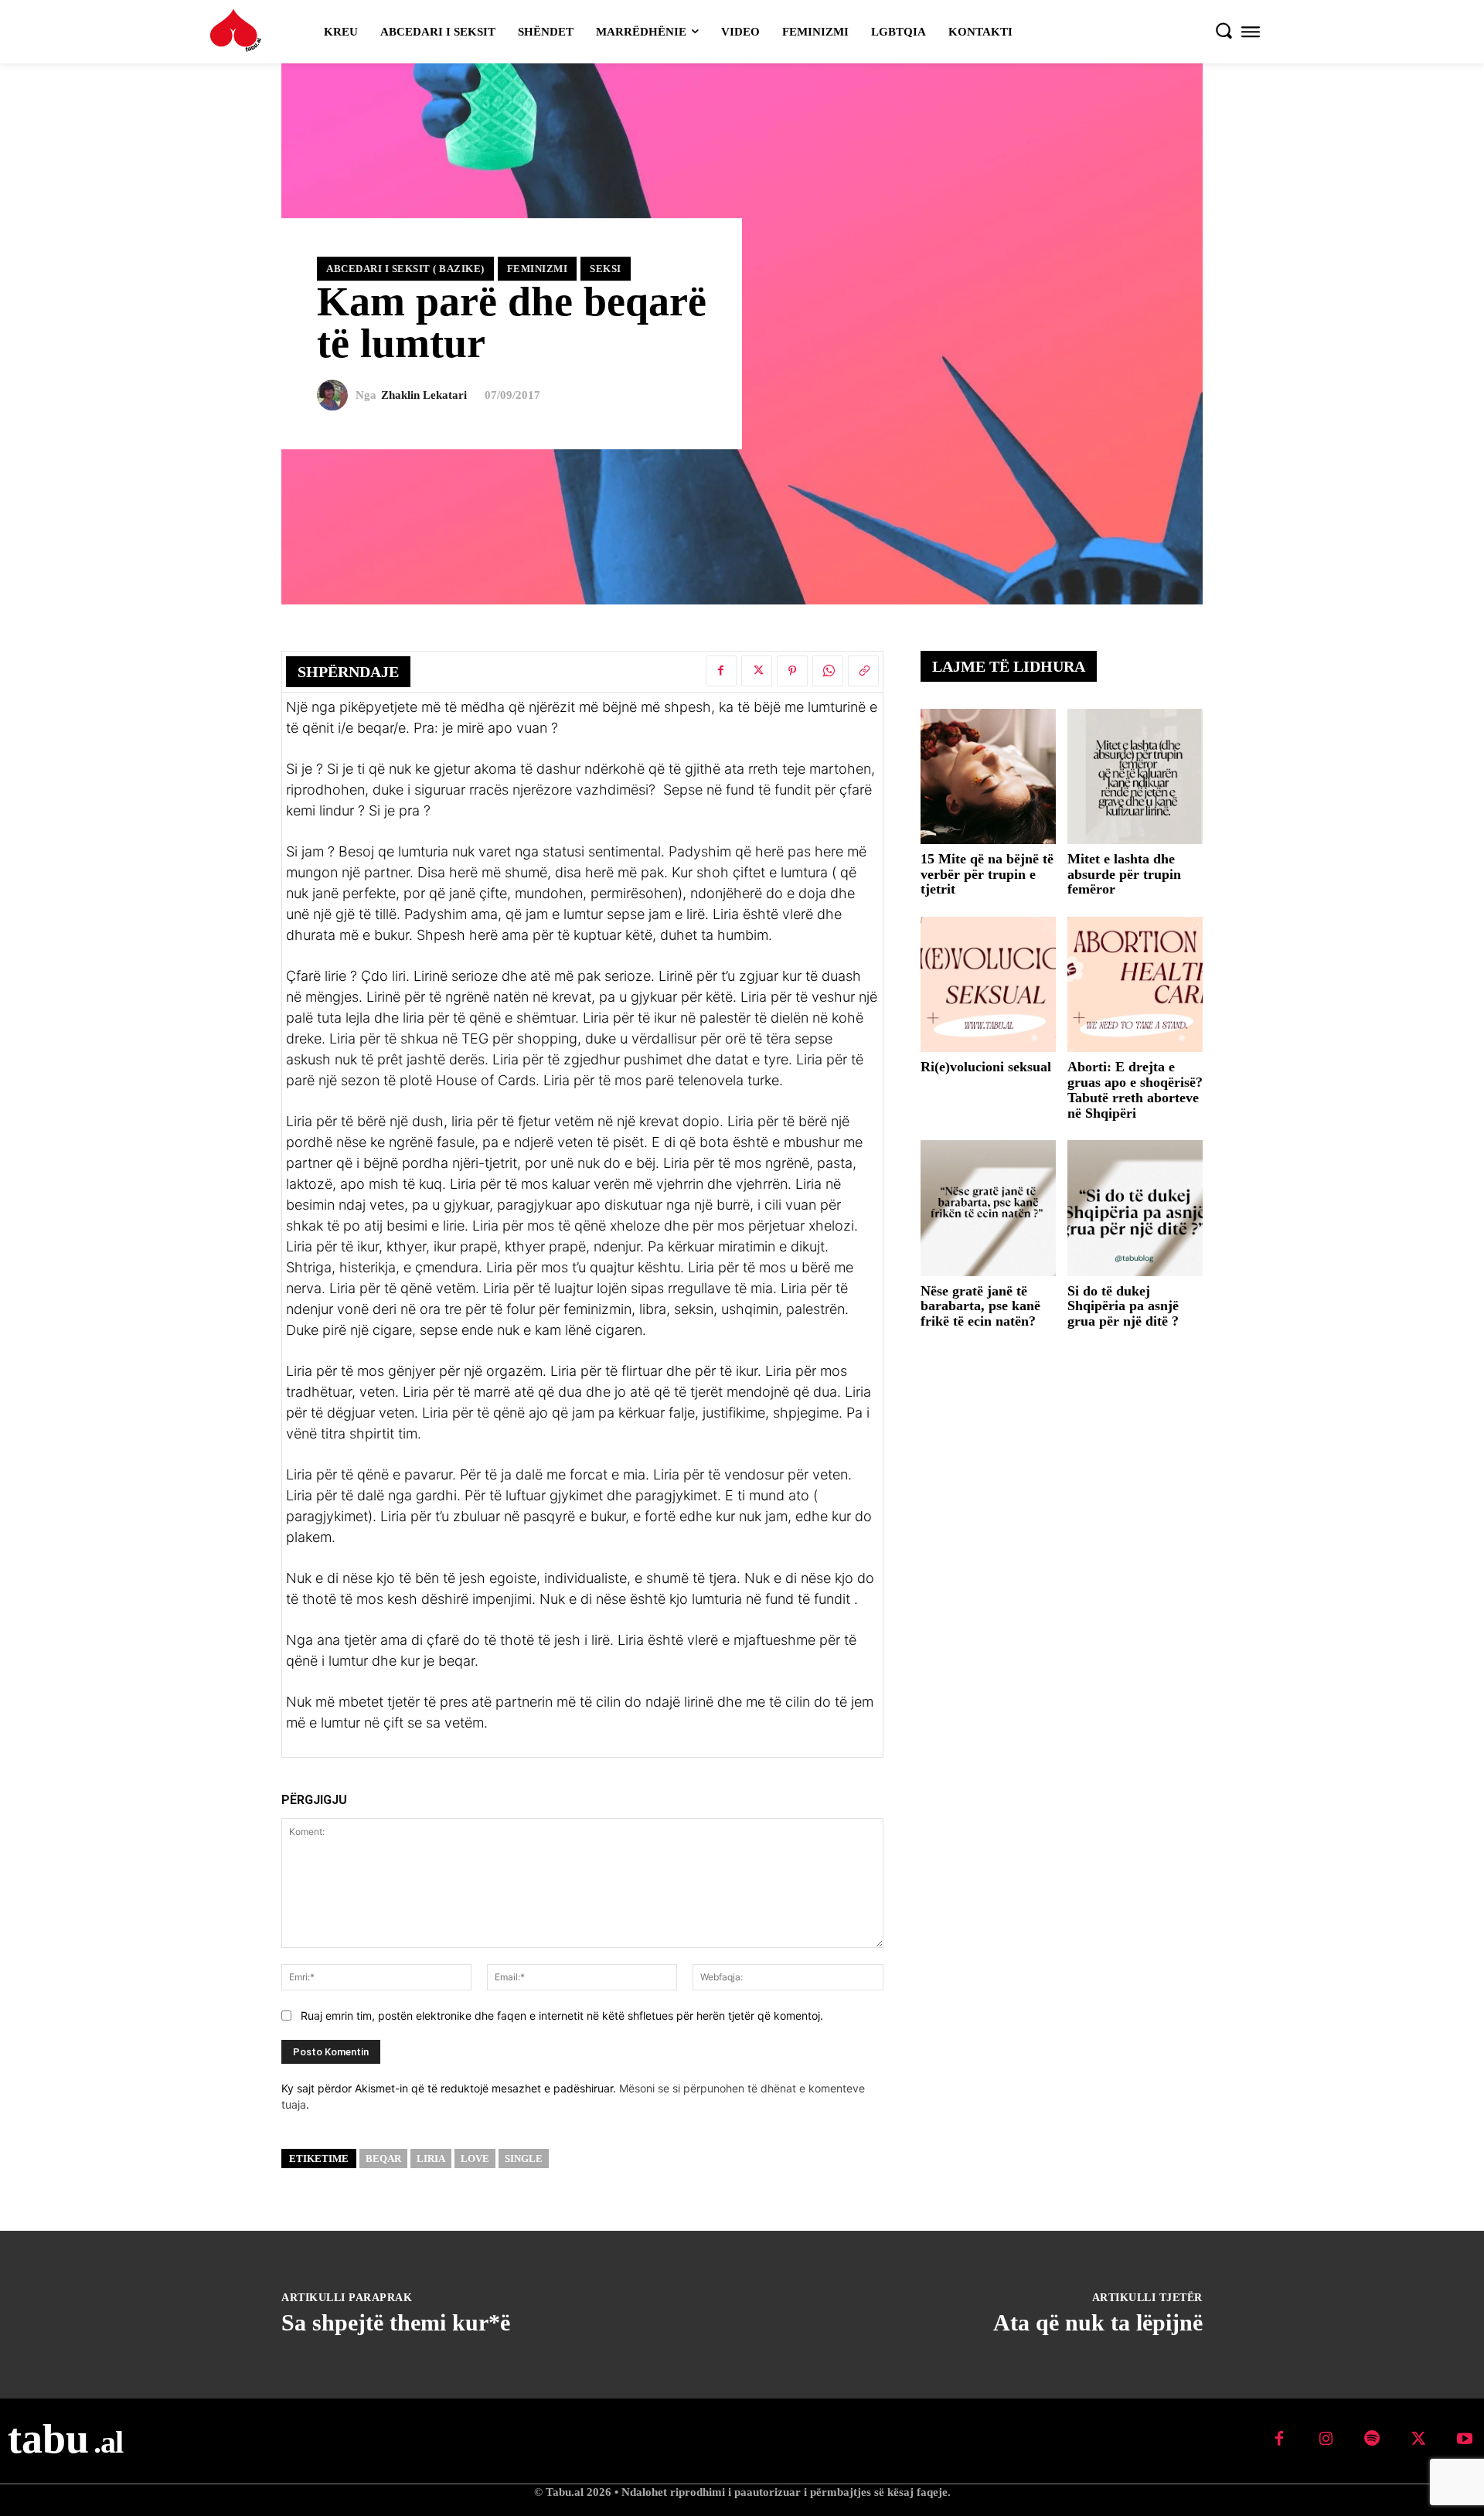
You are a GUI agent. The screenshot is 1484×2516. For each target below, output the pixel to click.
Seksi (606, 269)
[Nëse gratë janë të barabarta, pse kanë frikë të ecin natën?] (988, 1208)
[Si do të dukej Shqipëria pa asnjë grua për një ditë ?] (1135, 1208)
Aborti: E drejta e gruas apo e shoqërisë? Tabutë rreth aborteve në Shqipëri (1135, 1089)
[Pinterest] (792, 671)
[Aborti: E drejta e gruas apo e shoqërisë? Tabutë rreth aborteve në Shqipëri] (1135, 984)
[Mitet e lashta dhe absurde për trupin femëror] (1135, 776)
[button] (1224, 30)
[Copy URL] (863, 671)
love (475, 2159)
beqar (383, 2159)
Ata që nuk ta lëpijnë (1098, 2322)
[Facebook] (721, 671)
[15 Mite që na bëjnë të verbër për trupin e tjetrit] (988, 776)
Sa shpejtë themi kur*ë (396, 2322)
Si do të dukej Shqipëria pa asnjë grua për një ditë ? (1123, 1306)
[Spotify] (1372, 2439)
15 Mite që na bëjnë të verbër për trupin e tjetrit (987, 874)
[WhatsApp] (828, 671)
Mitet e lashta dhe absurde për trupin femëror (1124, 874)
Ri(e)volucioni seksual (986, 1067)
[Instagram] (1326, 2439)
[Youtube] (1465, 2439)
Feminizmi (538, 269)
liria (431, 2159)
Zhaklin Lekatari (424, 395)
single (524, 2159)
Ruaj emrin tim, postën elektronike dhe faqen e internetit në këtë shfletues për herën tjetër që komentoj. (562, 2016)
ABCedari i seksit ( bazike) (405, 269)
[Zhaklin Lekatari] (336, 395)
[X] (757, 671)
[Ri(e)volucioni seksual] (988, 984)
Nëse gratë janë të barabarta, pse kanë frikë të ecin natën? (980, 1306)
